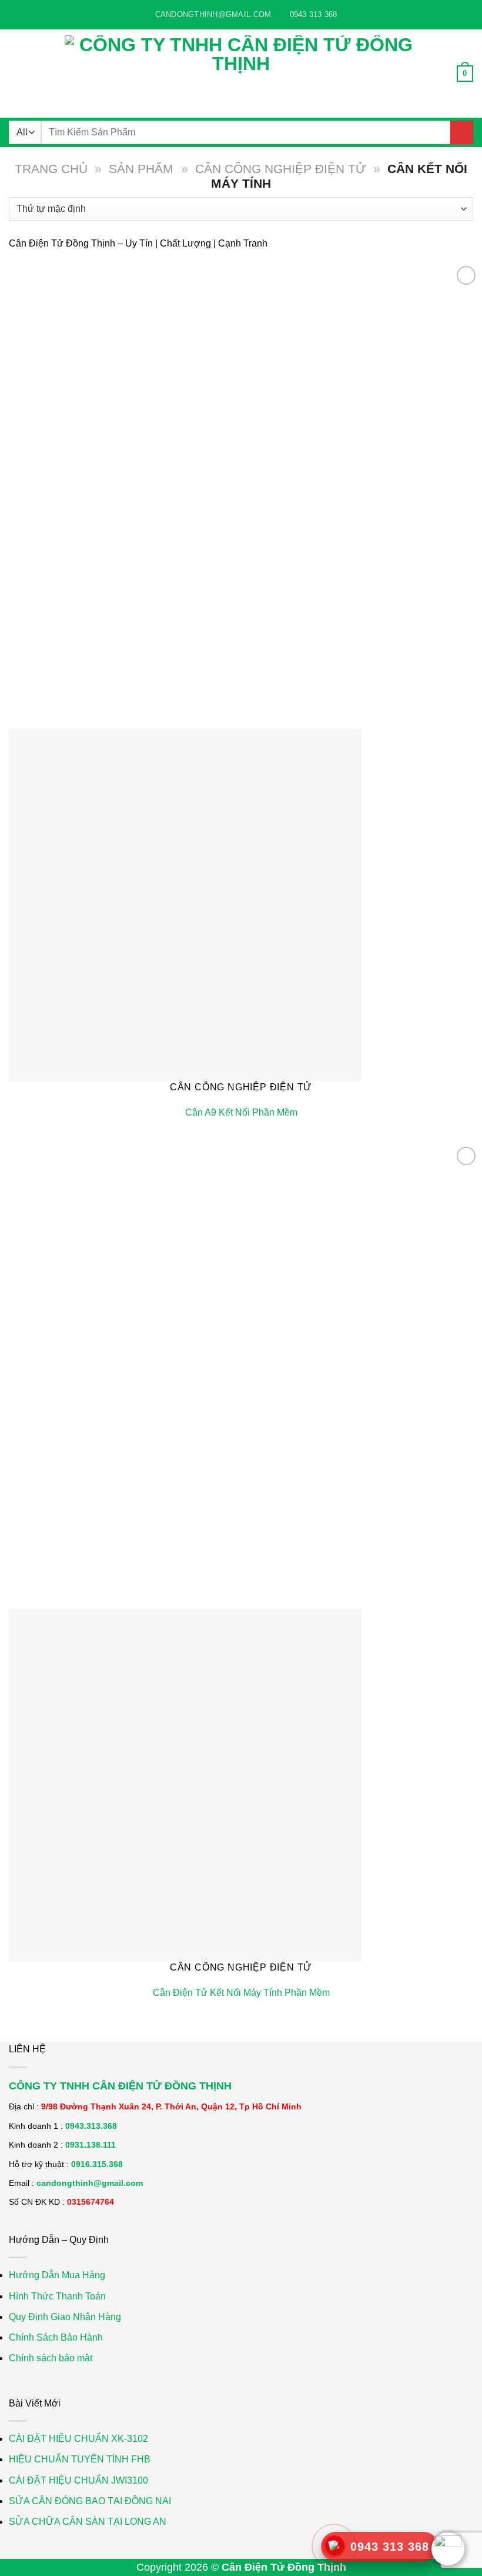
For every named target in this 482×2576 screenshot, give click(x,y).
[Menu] (16, 73)
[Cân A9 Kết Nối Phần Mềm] (185, 904)
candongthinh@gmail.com (90, 2183)
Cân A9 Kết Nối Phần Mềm (241, 1112)
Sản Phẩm (141, 169)
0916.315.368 (97, 2164)
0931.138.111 (91, 2145)
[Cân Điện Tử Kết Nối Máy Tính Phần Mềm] (185, 1784)
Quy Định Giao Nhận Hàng (65, 2317)
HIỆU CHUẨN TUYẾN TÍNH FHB (80, 2459)
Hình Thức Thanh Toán (57, 2296)
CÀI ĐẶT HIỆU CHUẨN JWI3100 (78, 2480)
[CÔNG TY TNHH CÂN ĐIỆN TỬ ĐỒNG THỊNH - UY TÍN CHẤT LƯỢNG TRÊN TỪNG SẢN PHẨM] (241, 74)
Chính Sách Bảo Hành (56, 2337)
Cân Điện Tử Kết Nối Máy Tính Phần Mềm (241, 1993)
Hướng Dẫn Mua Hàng (57, 2275)
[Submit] (462, 132)
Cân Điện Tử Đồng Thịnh (284, 2567)
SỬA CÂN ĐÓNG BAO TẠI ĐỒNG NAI (90, 2501)
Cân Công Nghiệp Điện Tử (281, 169)
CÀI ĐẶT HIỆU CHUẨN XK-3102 (78, 2439)
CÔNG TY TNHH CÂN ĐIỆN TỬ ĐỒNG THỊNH (120, 2086)
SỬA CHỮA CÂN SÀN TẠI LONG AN (88, 2522)
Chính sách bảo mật (51, 2358)
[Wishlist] (466, 275)
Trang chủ (51, 169)
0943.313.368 (91, 2126)
